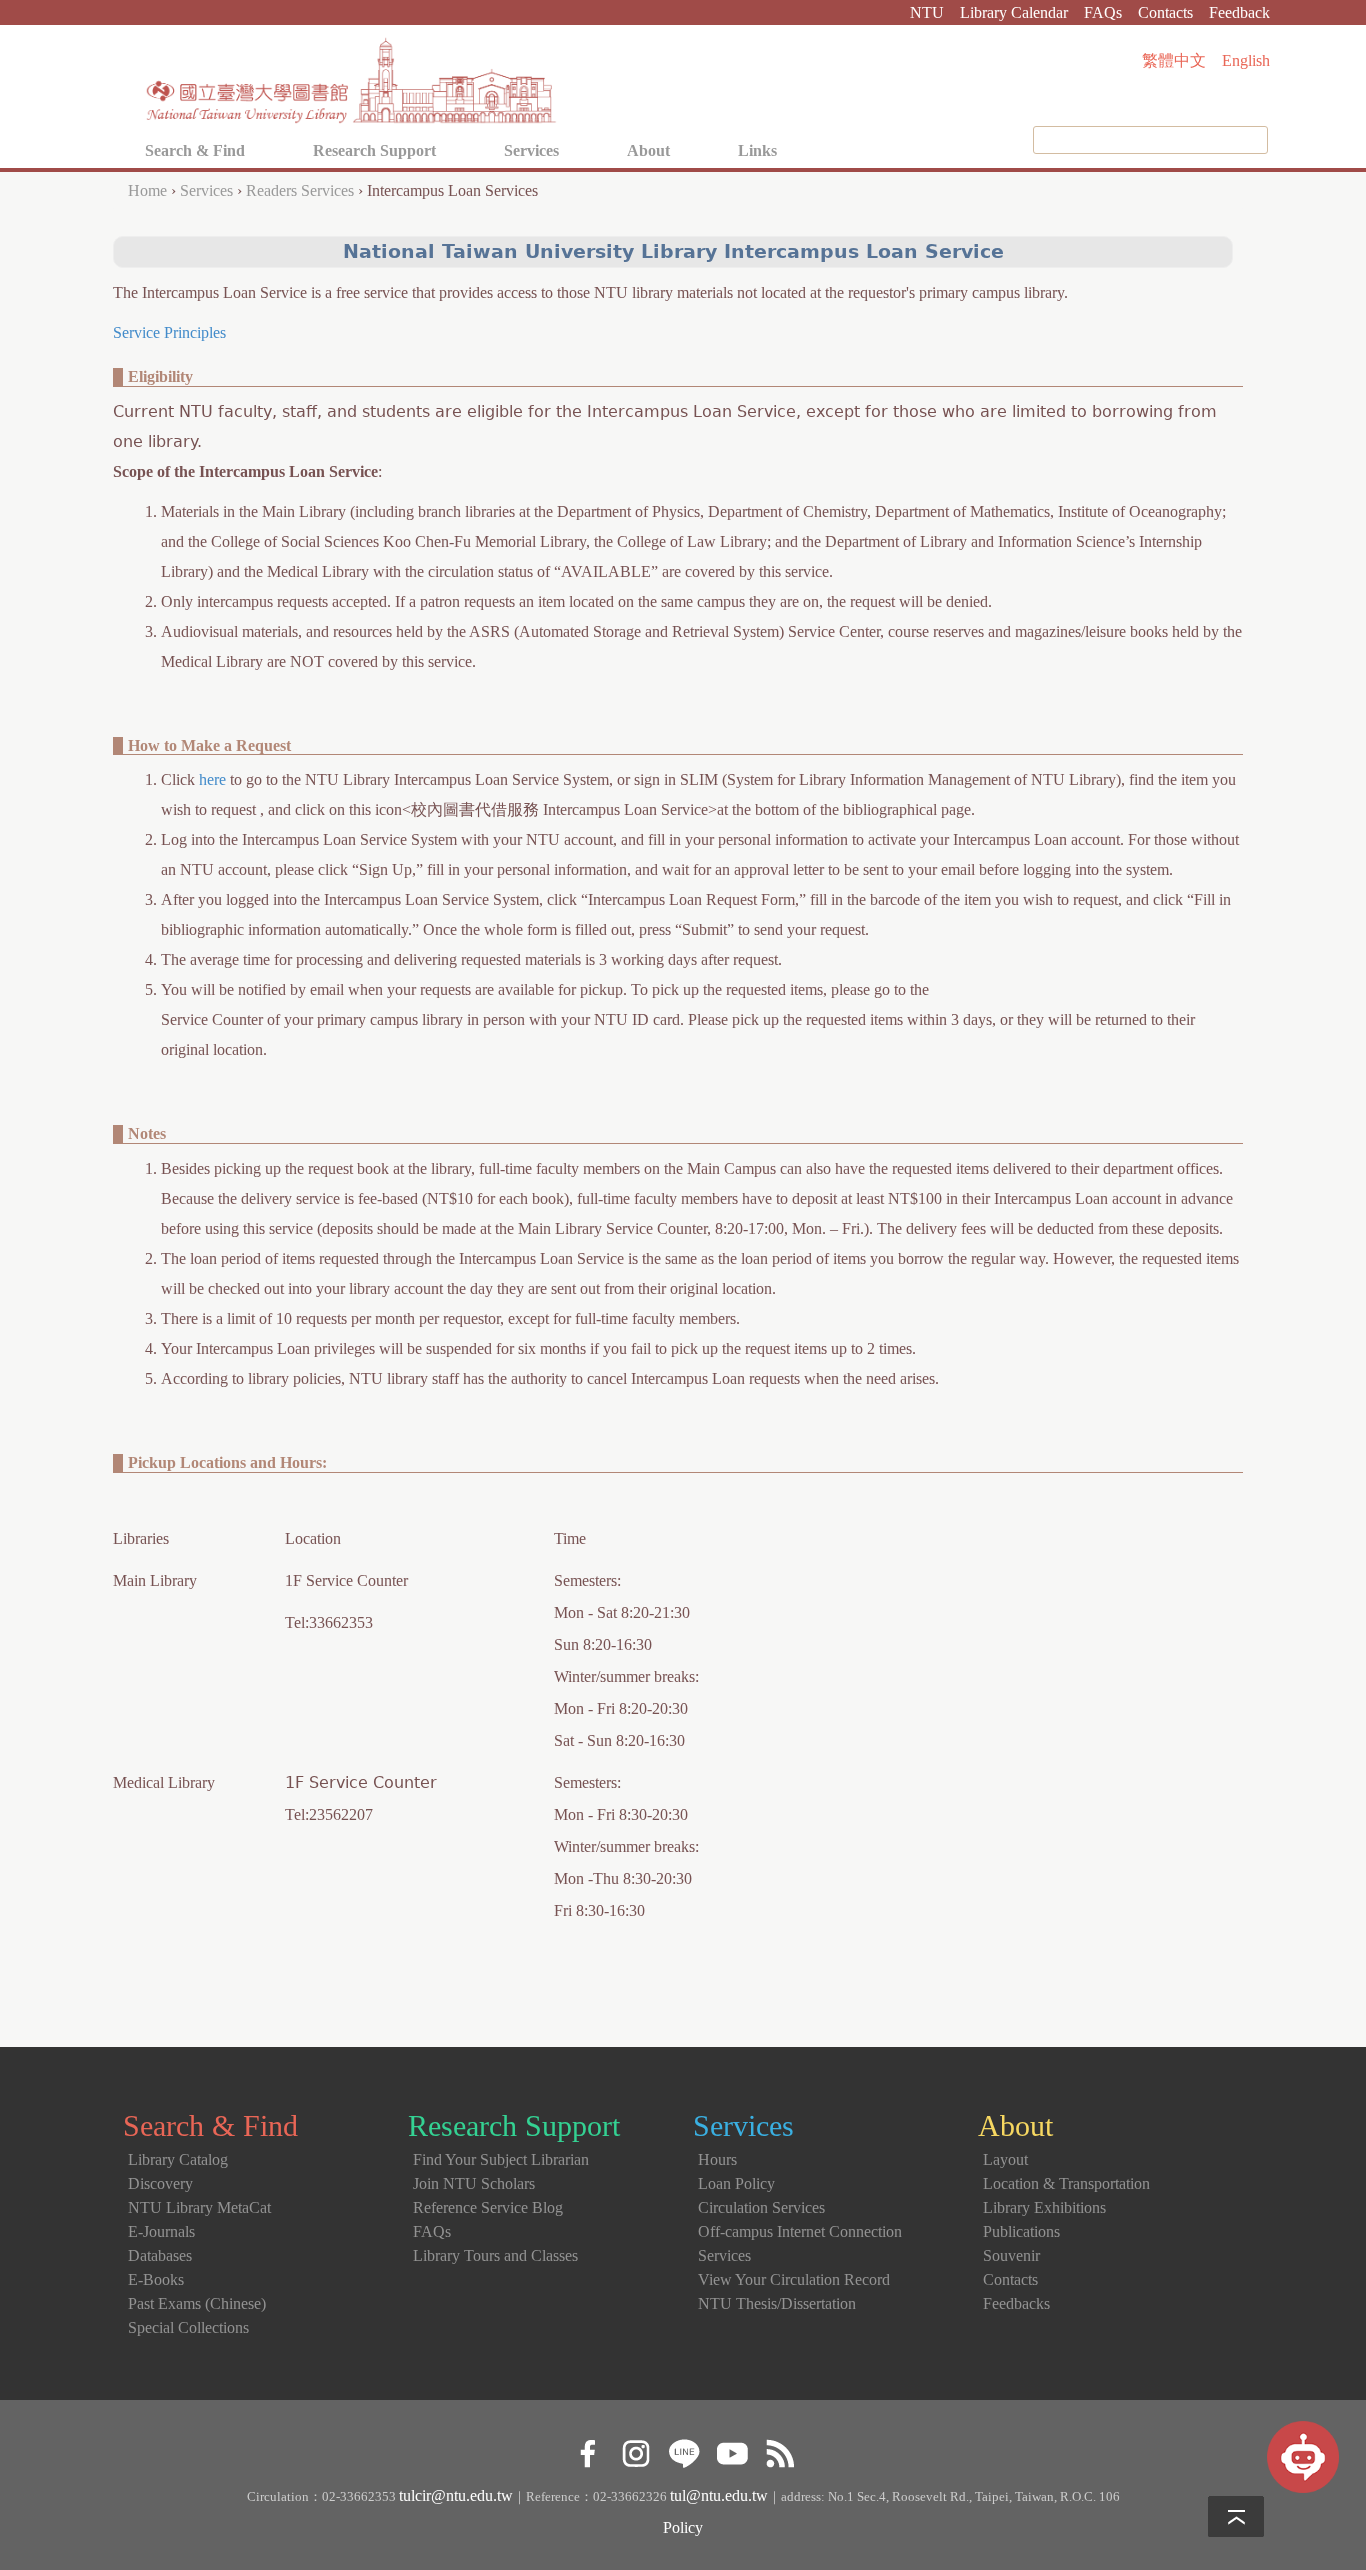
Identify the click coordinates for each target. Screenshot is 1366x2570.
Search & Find (195, 150)
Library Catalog (178, 2159)
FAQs (1103, 12)
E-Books (156, 2279)
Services (531, 150)
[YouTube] (731, 2450)
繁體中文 (1174, 60)
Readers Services (300, 190)
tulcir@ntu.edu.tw (456, 2495)
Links (757, 150)
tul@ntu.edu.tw (719, 2495)
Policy (683, 2527)
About (648, 150)
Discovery (160, 2183)
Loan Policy (736, 2183)
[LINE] (683, 2450)
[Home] (352, 75)
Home (147, 190)
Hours (717, 2159)
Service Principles (169, 332)
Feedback (1239, 12)
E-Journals (161, 2231)
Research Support (374, 150)
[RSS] (779, 2450)
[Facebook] (587, 2450)
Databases (160, 2255)
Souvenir (1011, 2255)
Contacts (1165, 12)
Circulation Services (761, 2207)
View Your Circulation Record (794, 2279)
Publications (1021, 2231)
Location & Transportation (1066, 2183)
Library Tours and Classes (495, 2255)
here (212, 779)
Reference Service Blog (488, 2207)
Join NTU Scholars (474, 2183)
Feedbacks (1016, 2303)
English (1246, 60)
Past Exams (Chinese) (197, 2303)
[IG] (635, 2450)
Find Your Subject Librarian (501, 2159)
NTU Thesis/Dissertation (777, 2303)
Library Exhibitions (1044, 2207)
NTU (927, 12)
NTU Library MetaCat (199, 2207)
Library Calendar (1014, 12)
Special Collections (188, 2327)
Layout (1005, 2159)
